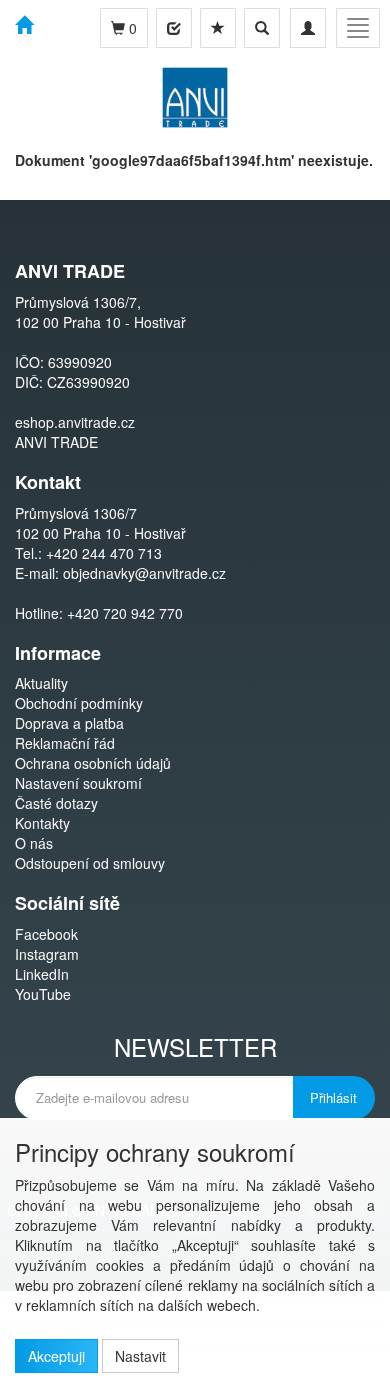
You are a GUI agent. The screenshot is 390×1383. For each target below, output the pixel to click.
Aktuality (41, 683)
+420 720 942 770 (125, 613)
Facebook (46, 934)
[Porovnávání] (174, 28)
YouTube (43, 994)
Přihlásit (333, 1097)
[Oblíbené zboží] (218, 28)
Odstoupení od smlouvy (90, 863)
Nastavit (140, 1356)
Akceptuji (56, 1356)
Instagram (47, 954)
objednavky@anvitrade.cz (144, 573)
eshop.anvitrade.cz (75, 422)
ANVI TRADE (56, 442)
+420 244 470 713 (104, 553)
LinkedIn (42, 974)
